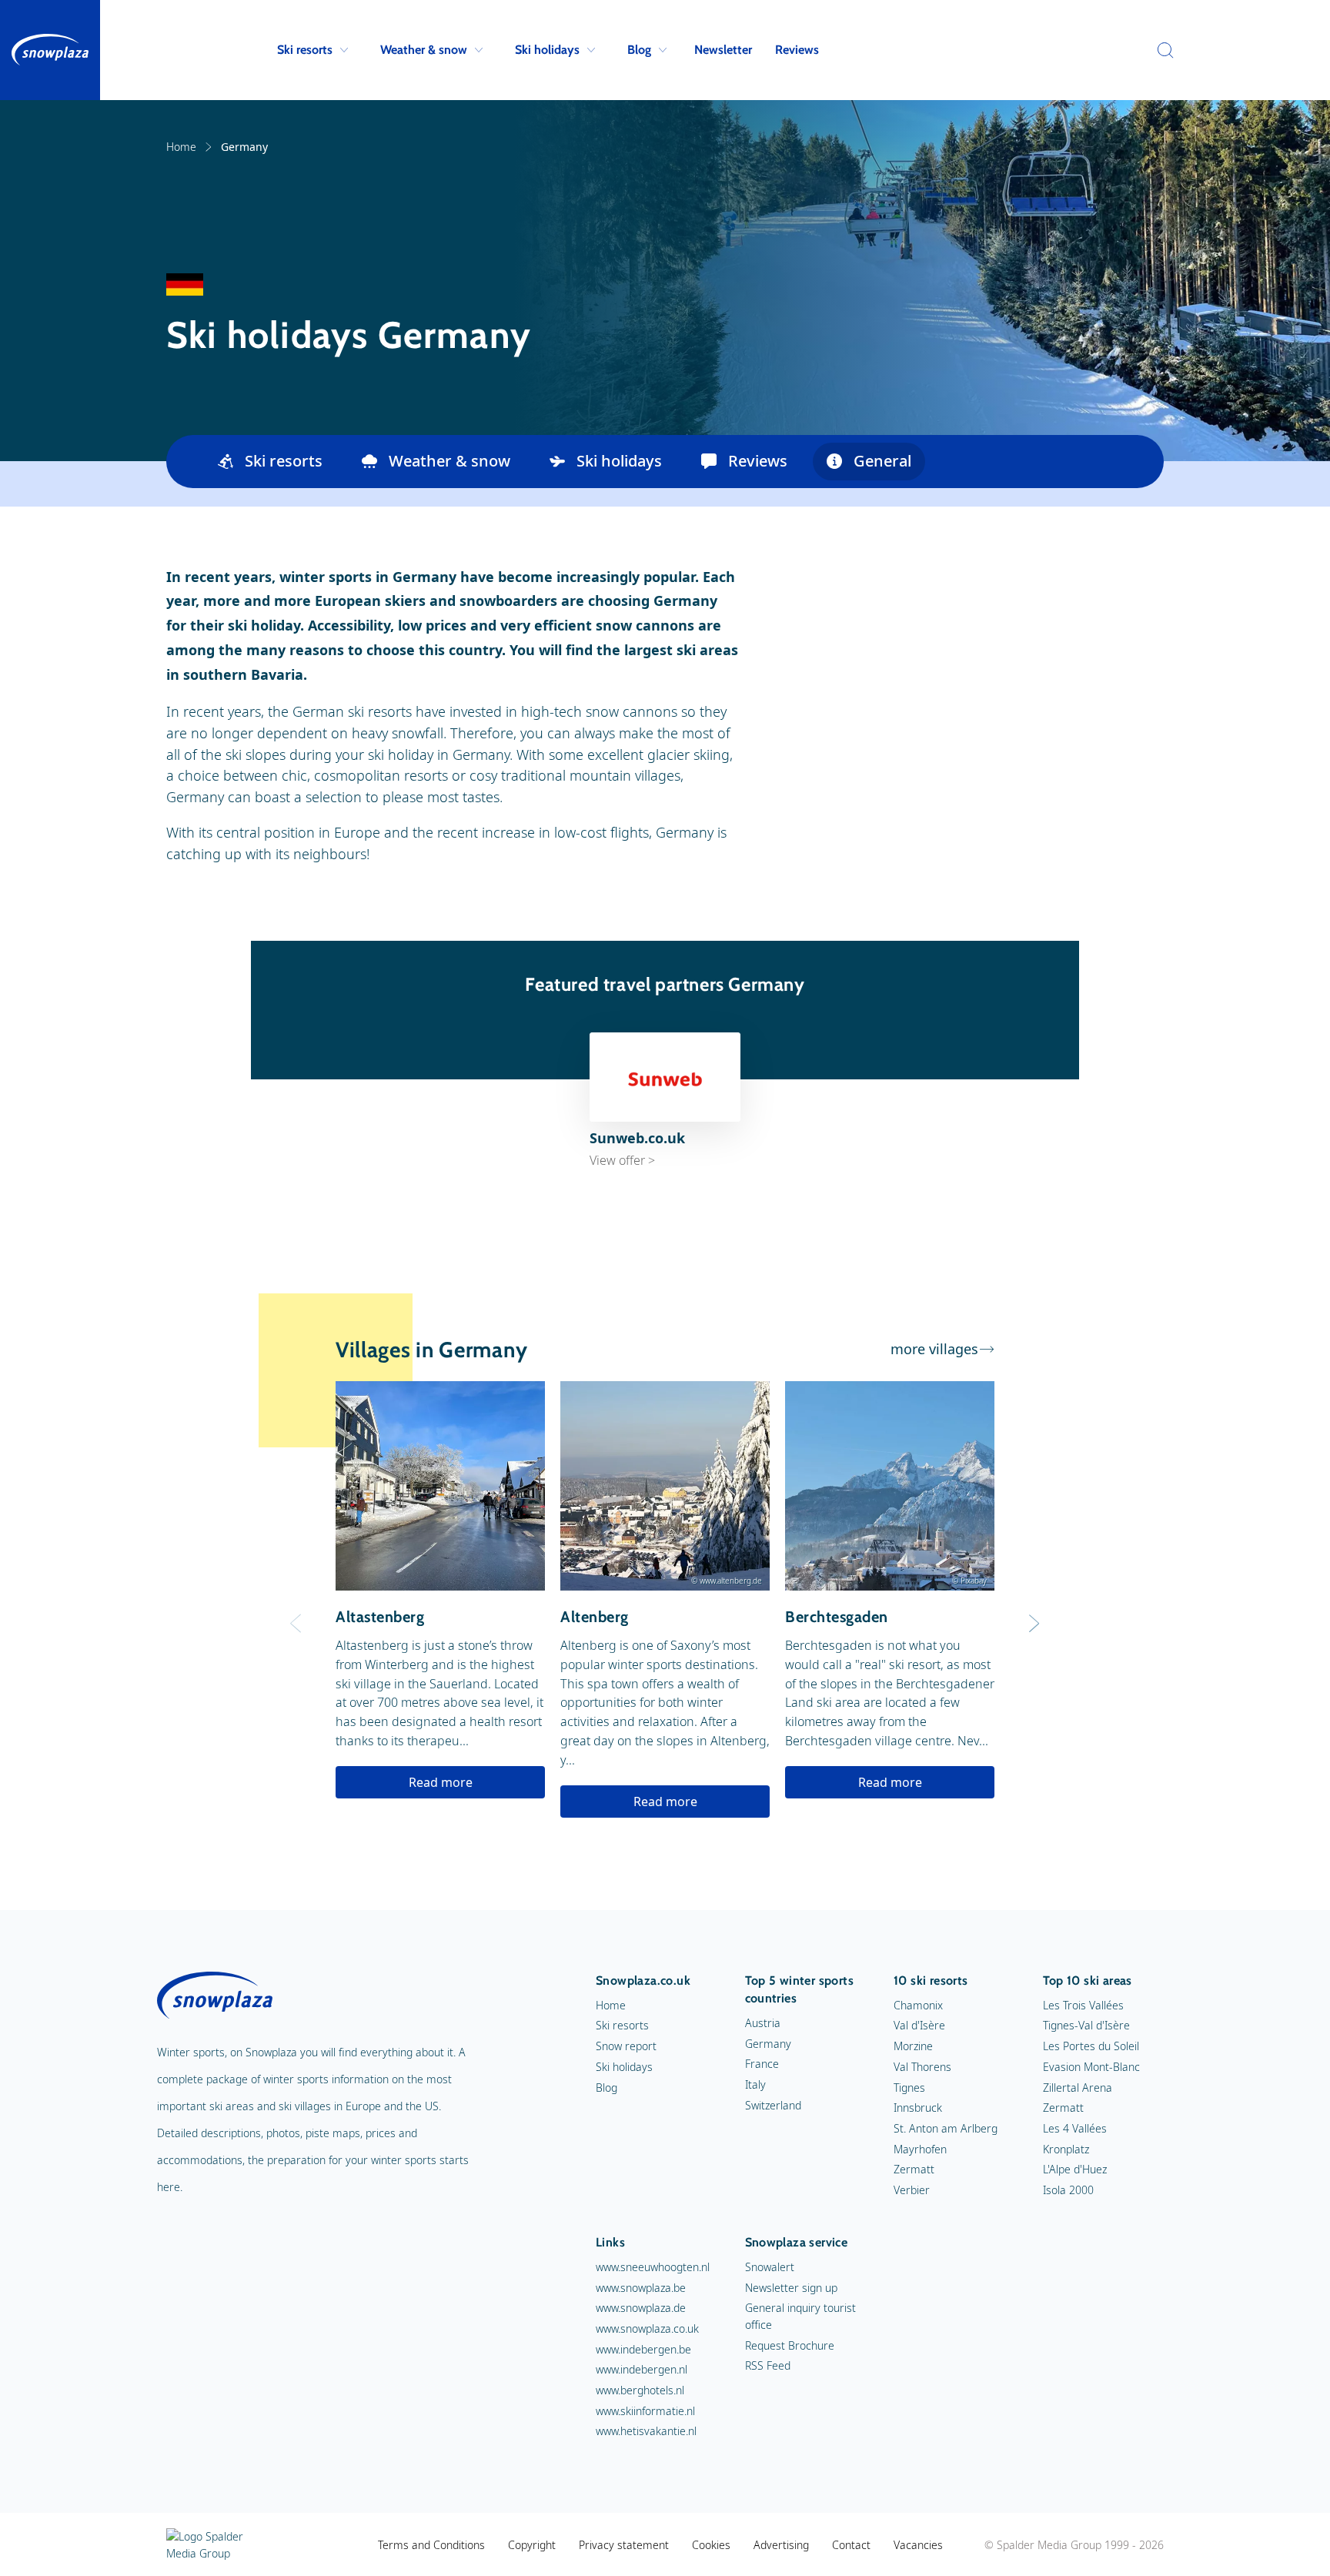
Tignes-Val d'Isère (1086, 2025)
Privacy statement (624, 2545)
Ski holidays (547, 50)
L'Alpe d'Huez (1075, 2169)
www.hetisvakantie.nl (646, 2431)
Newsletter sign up (791, 2288)
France (762, 2064)
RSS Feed (768, 2365)
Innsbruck (918, 2108)
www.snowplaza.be (641, 2288)
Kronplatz (1066, 2149)
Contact (851, 2545)
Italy (755, 2084)
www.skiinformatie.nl (645, 2411)
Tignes (909, 2088)
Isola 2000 (1068, 2190)
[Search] (1161, 50)
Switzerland (773, 2105)
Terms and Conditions (431, 2545)
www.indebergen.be (643, 2349)
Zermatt (914, 2169)
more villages (934, 1349)
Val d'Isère (919, 2025)
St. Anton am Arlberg (946, 2128)
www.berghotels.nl (640, 2390)
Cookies (711, 2545)
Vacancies (918, 2545)
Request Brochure (790, 2345)
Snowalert (770, 2267)
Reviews (797, 50)
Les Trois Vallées (1083, 2005)
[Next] (1034, 1624)
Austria (763, 2023)
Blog (639, 50)
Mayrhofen (920, 2149)
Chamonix (918, 2005)
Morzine (913, 2046)
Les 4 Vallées (1075, 2128)
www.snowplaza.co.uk (647, 2328)
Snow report (626, 2046)
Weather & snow (424, 50)
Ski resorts (305, 50)
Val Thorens (922, 2067)
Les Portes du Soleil (1091, 2046)
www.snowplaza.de (641, 2308)
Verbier (912, 2190)
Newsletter (723, 50)
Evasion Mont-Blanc (1091, 2067)
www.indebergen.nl (642, 2369)
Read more (441, 1782)
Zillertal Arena (1078, 2088)
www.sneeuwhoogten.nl (653, 2267)
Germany (768, 2044)
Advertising (781, 2545)
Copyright (532, 2545)
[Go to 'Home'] (50, 50)
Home (181, 147)
